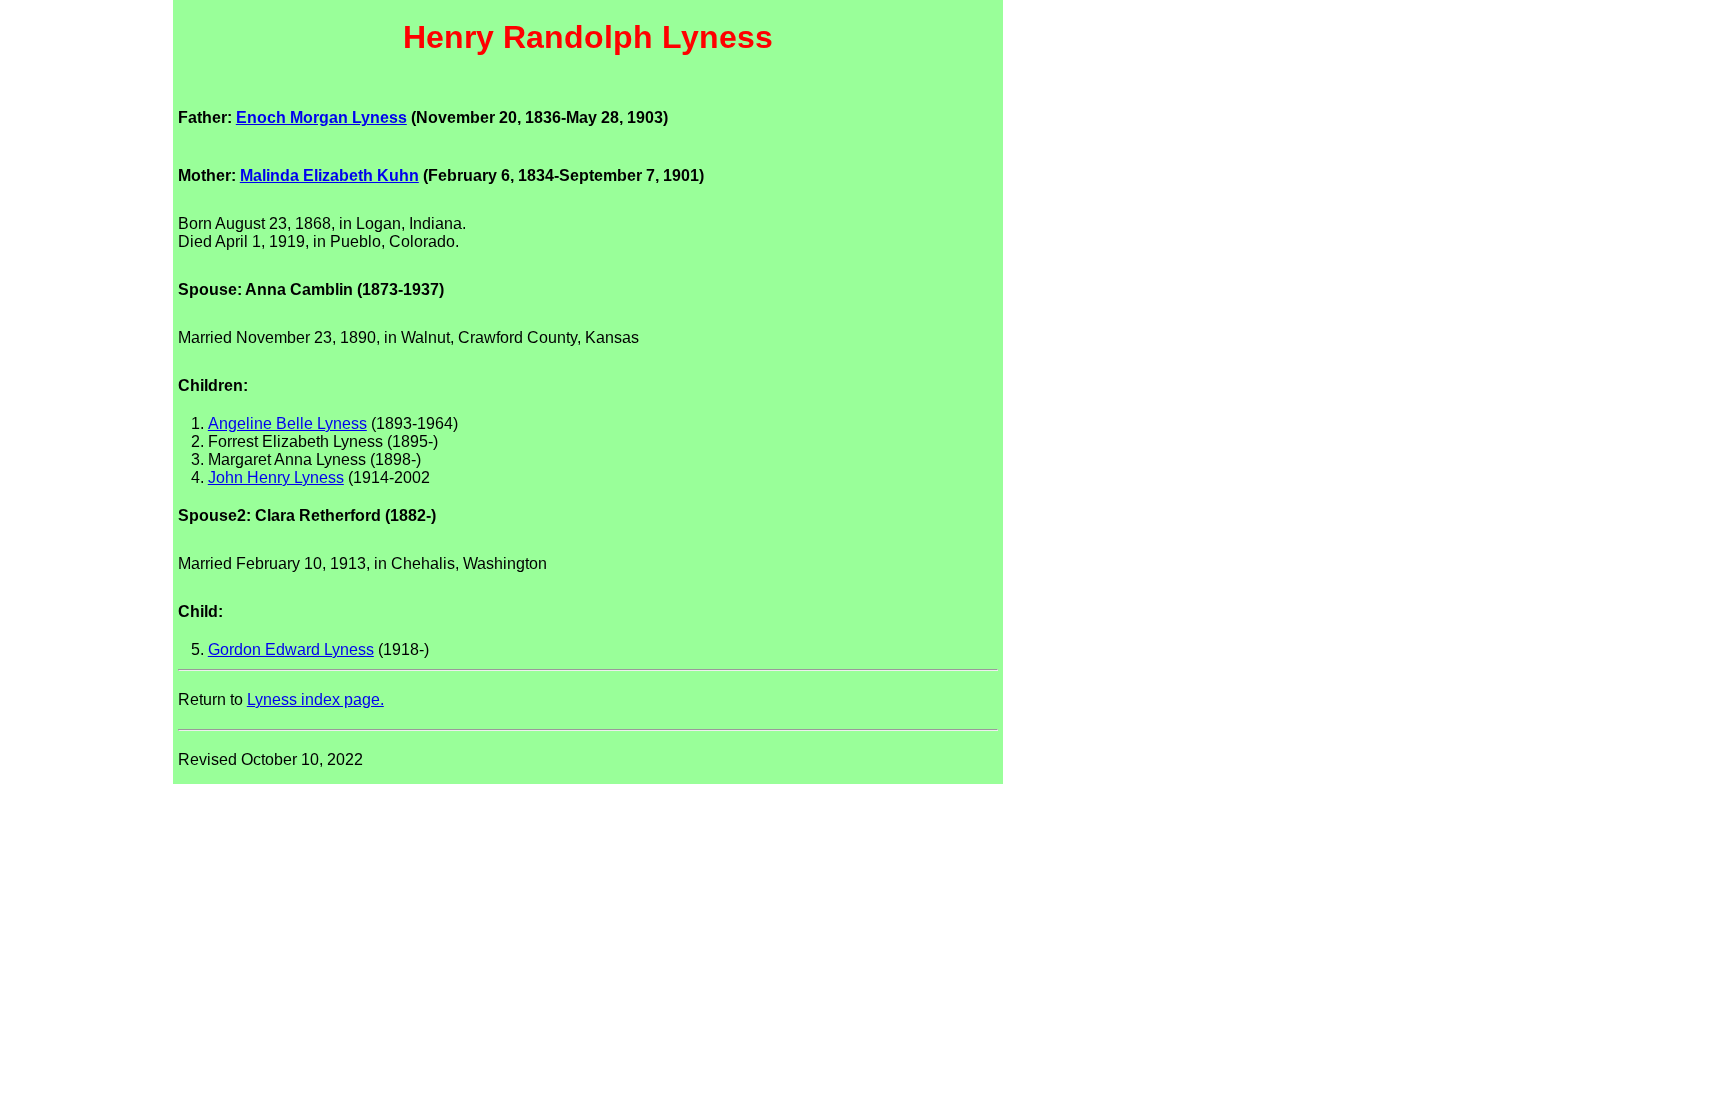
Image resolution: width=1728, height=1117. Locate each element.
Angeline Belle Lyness (287, 423)
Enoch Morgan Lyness (321, 117)
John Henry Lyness (276, 477)
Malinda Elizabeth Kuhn (329, 175)
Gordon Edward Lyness (291, 649)
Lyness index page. (315, 699)
